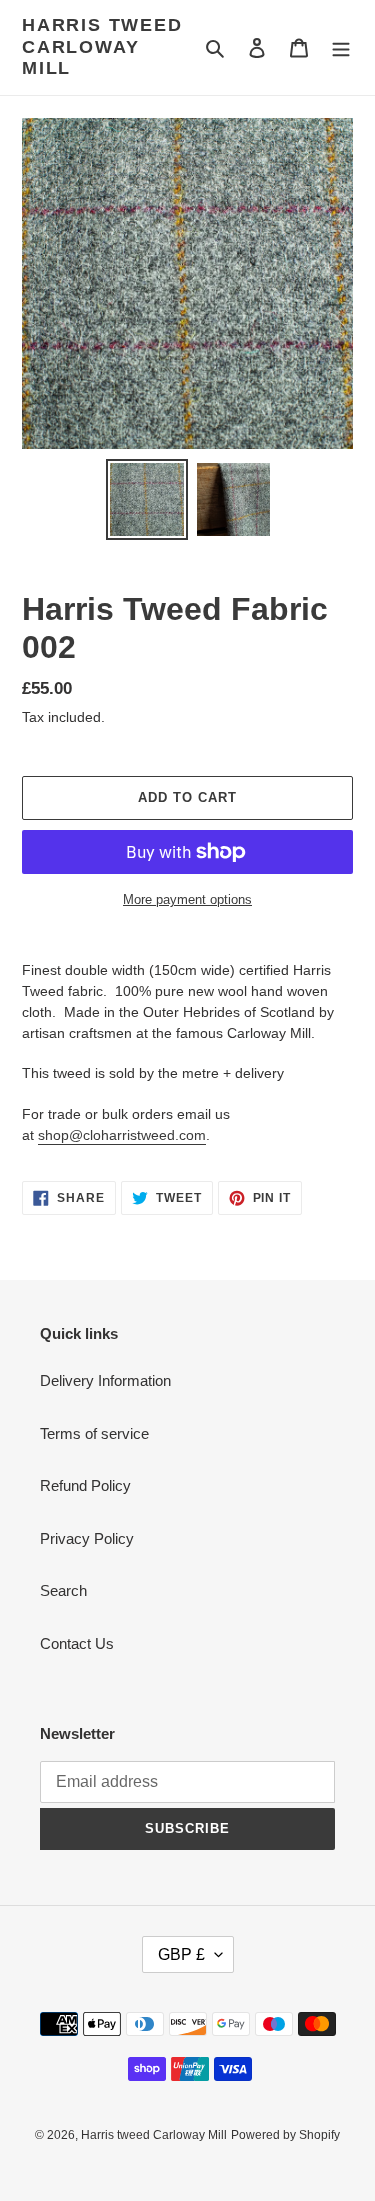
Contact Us (77, 1643)
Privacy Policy (87, 1538)
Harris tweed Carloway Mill (102, 46)
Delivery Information (105, 1380)
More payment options (187, 899)
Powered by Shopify (285, 2135)
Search (63, 1590)
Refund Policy (85, 1485)
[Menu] (341, 47)
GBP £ (181, 1954)
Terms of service (94, 1433)
